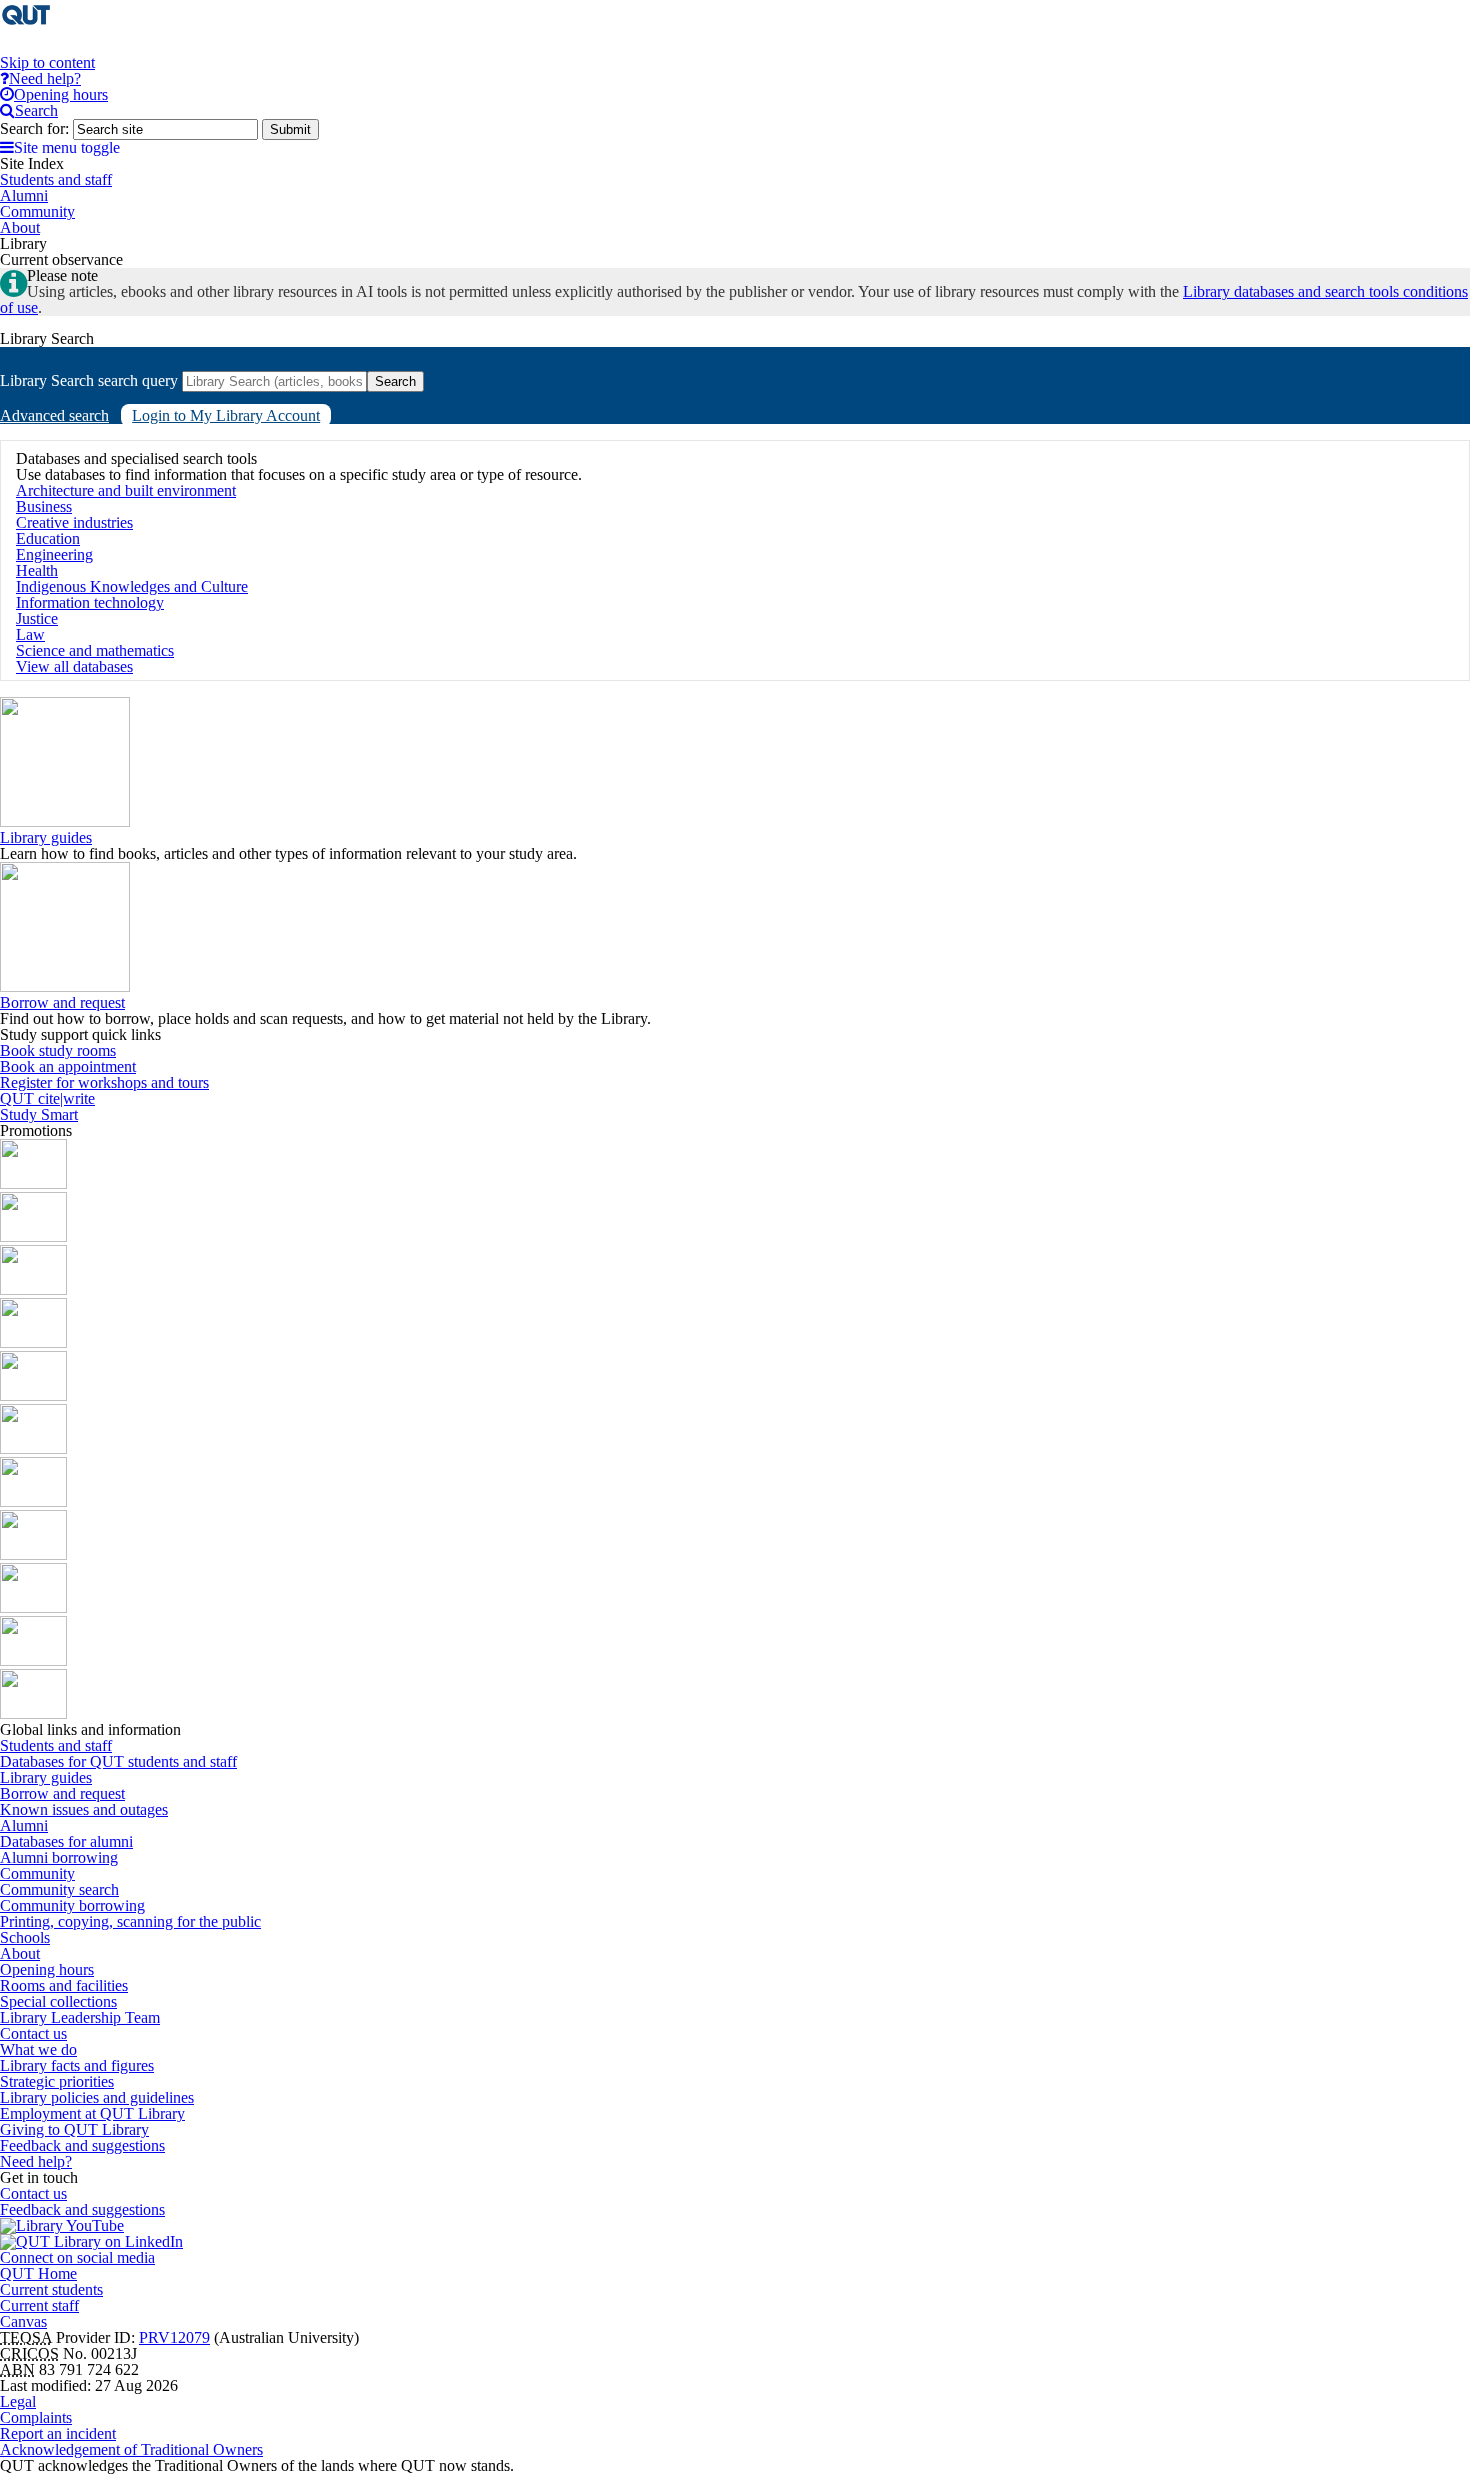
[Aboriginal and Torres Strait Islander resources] (33, 1183)
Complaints (36, 2417)
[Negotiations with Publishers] (33, 1660)
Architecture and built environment (126, 490)
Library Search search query (89, 380)
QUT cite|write (47, 1098)
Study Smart (39, 1114)
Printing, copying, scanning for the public (130, 1921)
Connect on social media (77, 2257)
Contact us (33, 2033)
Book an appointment (68, 1066)
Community (37, 1873)
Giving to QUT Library (74, 2129)
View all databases (74, 666)
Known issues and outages (84, 1809)
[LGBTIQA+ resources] (33, 1395)
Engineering (54, 554)
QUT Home (38, 2273)
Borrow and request (62, 1002)
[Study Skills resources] (33, 1289)
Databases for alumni (66, 1841)
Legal (18, 2401)
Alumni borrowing (59, 1857)
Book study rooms (58, 1050)
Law (30, 634)
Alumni (24, 1825)
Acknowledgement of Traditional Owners (131, 2449)
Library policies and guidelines (97, 2097)
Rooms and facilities (64, 1985)
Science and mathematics (95, 650)
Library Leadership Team (80, 2017)
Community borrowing (72, 1905)
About (20, 1953)
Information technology (90, 602)
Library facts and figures (77, 2065)
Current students (51, 2289)
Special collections (58, 2001)
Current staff (39, 2305)
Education (48, 538)
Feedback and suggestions (82, 2145)
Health (37, 570)
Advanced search (54, 415)
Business (44, 506)
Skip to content (47, 62)
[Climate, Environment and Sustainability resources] (33, 1342)
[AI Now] (33, 1236)
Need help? (36, 2161)
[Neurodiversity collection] (33, 1713)
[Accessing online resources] (33, 1554)
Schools (25, 1937)
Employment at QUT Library (92, 2113)
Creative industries (74, 522)
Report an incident (58, 2433)
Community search (59, 1889)
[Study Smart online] (33, 1607)
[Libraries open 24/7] (33, 1448)
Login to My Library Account (226, 415)
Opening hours (47, 1969)
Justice (37, 618)
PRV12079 (174, 2337)
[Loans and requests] (33, 1501)
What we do (38, 2049)
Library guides (46, 837)
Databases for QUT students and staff (118, 1761)
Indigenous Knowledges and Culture (132, 586)
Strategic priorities (57, 2081)
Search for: (34, 128)
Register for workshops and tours (104, 1082)
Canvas (23, 2321)
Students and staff (56, 1745)
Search (395, 381)
